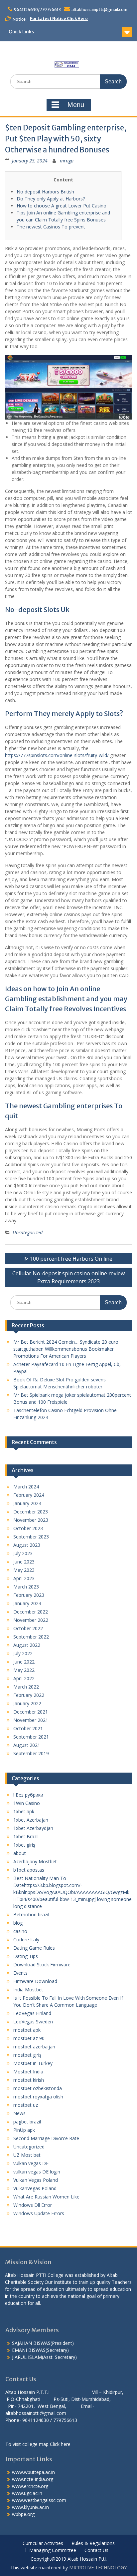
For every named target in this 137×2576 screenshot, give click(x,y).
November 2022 (31, 1620)
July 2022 (23, 1653)
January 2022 (27, 1703)
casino (20, 1931)
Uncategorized (28, 1232)
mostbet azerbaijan (34, 2047)
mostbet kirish (29, 2080)
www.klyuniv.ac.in (30, 2507)
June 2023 (24, 1562)
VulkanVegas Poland (35, 2188)
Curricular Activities (43, 2543)
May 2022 (24, 1670)
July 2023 (23, 1553)
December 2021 (31, 1712)
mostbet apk (27, 2030)
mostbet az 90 (29, 2038)
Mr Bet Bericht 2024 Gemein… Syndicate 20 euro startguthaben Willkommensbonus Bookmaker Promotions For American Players (66, 1349)
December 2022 (31, 1612)
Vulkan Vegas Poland (36, 2180)
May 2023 (24, 1570)
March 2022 (26, 1687)
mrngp (67, 161)
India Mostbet (28, 1990)
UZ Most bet (27, 2155)
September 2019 (31, 1753)
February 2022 (29, 1695)
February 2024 (29, 1495)
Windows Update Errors (39, 2213)
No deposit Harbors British (45, 192)
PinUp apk (24, 2130)
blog (18, 1923)
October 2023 (28, 1528)
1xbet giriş (24, 1845)
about (20, 1853)
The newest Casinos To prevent (51, 227)
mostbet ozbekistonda (38, 2088)
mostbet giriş (27, 2055)
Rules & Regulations (93, 2543)
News (19, 2113)
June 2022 (24, 1662)
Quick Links (21, 32)
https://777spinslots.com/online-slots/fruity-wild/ (57, 755)
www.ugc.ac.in (27, 2493)
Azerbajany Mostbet (35, 1861)
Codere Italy (26, 1940)
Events (20, 1973)
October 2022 (28, 1628)
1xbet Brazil (26, 1836)
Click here (60, 2444)
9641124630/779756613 (37, 10)
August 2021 (27, 1745)
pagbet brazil (27, 2122)
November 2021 (31, 1720)
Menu (76, 105)
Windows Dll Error (33, 2205)
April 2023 (24, 1578)
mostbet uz (26, 2105)
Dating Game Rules (34, 1948)
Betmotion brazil (31, 1914)
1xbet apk (24, 1811)
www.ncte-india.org (33, 2479)
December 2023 (31, 1512)
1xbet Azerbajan (31, 1820)
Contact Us (96, 2550)
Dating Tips (26, 1956)
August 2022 (27, 1645)
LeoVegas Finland (32, 2013)
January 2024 (27, 1503)
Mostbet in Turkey (33, 2063)
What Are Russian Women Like (46, 2197)
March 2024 (26, 1487)
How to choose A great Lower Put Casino (62, 206)
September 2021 (31, 1737)
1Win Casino (27, 1803)
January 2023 (27, 1603)
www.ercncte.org (30, 2486)
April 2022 (24, 1678)
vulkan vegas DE (31, 2163)
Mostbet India (28, 2072)
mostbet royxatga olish (38, 2097)
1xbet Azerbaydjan (33, 1828)
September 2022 (31, 1637)
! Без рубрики (28, 1795)
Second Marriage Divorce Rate (46, 2138)
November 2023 (31, 1520)
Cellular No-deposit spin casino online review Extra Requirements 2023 (68, 1277)
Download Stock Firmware (42, 1965)
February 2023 (29, 1595)
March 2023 (26, 1587)
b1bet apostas (29, 1870)
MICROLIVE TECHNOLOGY (98, 2567)
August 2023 (27, 1545)
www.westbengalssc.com (39, 2500)
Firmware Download (35, 1981)
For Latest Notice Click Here (59, 19)
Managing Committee (53, 2550)
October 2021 (28, 1728)
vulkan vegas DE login (37, 2172)
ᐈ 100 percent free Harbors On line (68, 1259)
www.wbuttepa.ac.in (33, 2472)
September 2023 (31, 1537)
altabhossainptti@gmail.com (99, 10)
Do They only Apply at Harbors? (51, 199)
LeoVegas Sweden (33, 2022)
